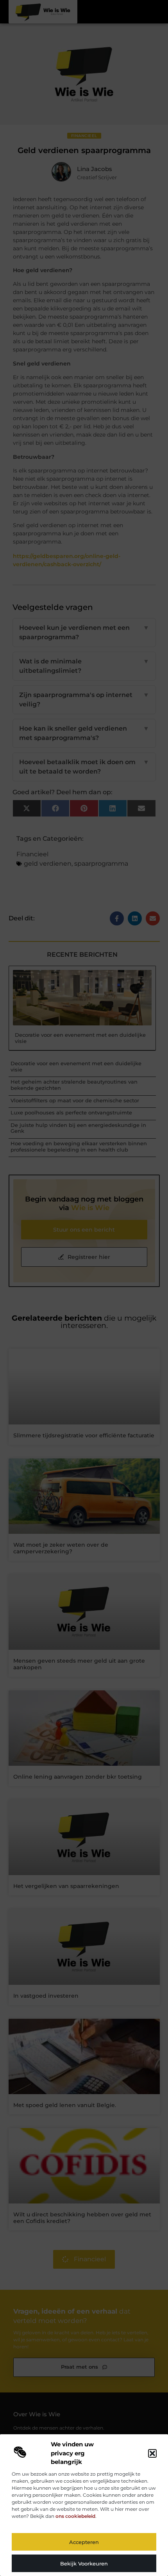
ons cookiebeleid (75, 2516)
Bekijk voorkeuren (84, 2564)
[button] (152, 2453)
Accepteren (84, 2542)
